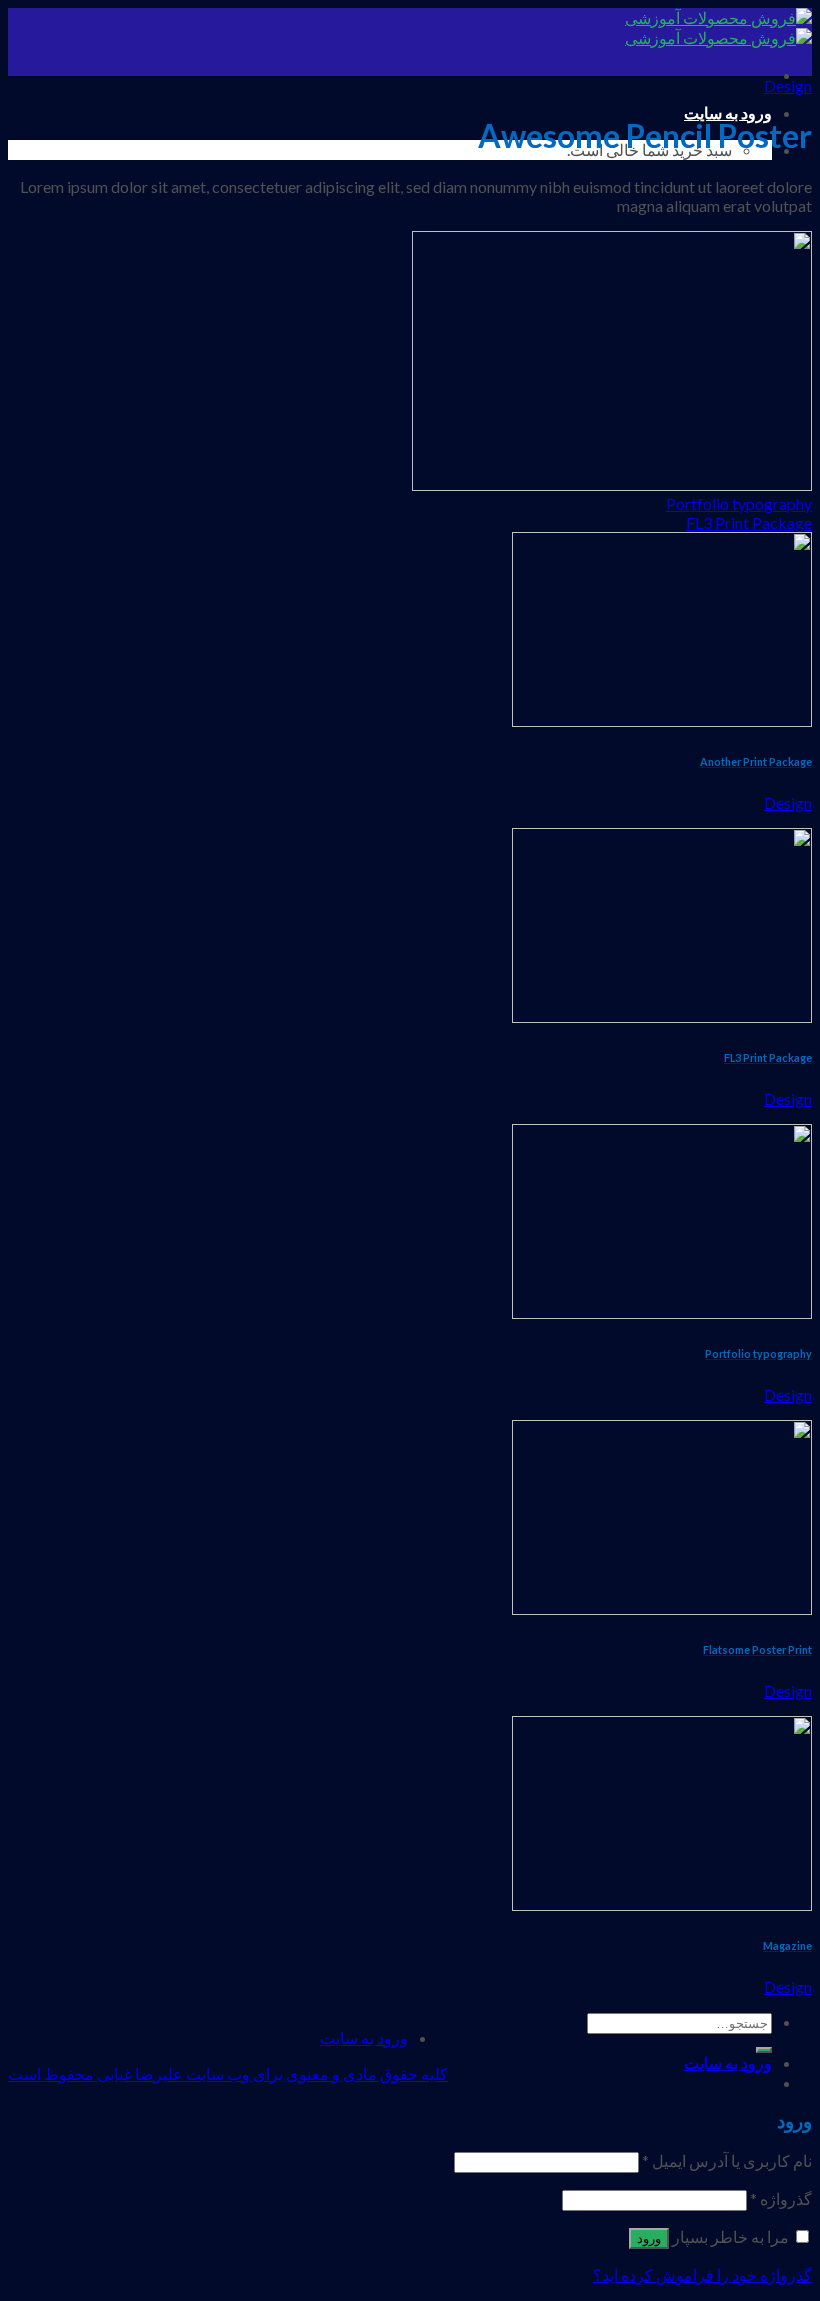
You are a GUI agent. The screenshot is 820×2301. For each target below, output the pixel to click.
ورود (649, 2238)
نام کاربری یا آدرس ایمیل (727, 2160)
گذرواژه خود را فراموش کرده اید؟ (702, 2274)
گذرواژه (781, 2198)
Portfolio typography (739, 503)
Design (788, 85)
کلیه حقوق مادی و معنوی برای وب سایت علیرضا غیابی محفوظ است (228, 2073)
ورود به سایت (728, 112)
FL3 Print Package (749, 522)
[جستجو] (764, 2050)
